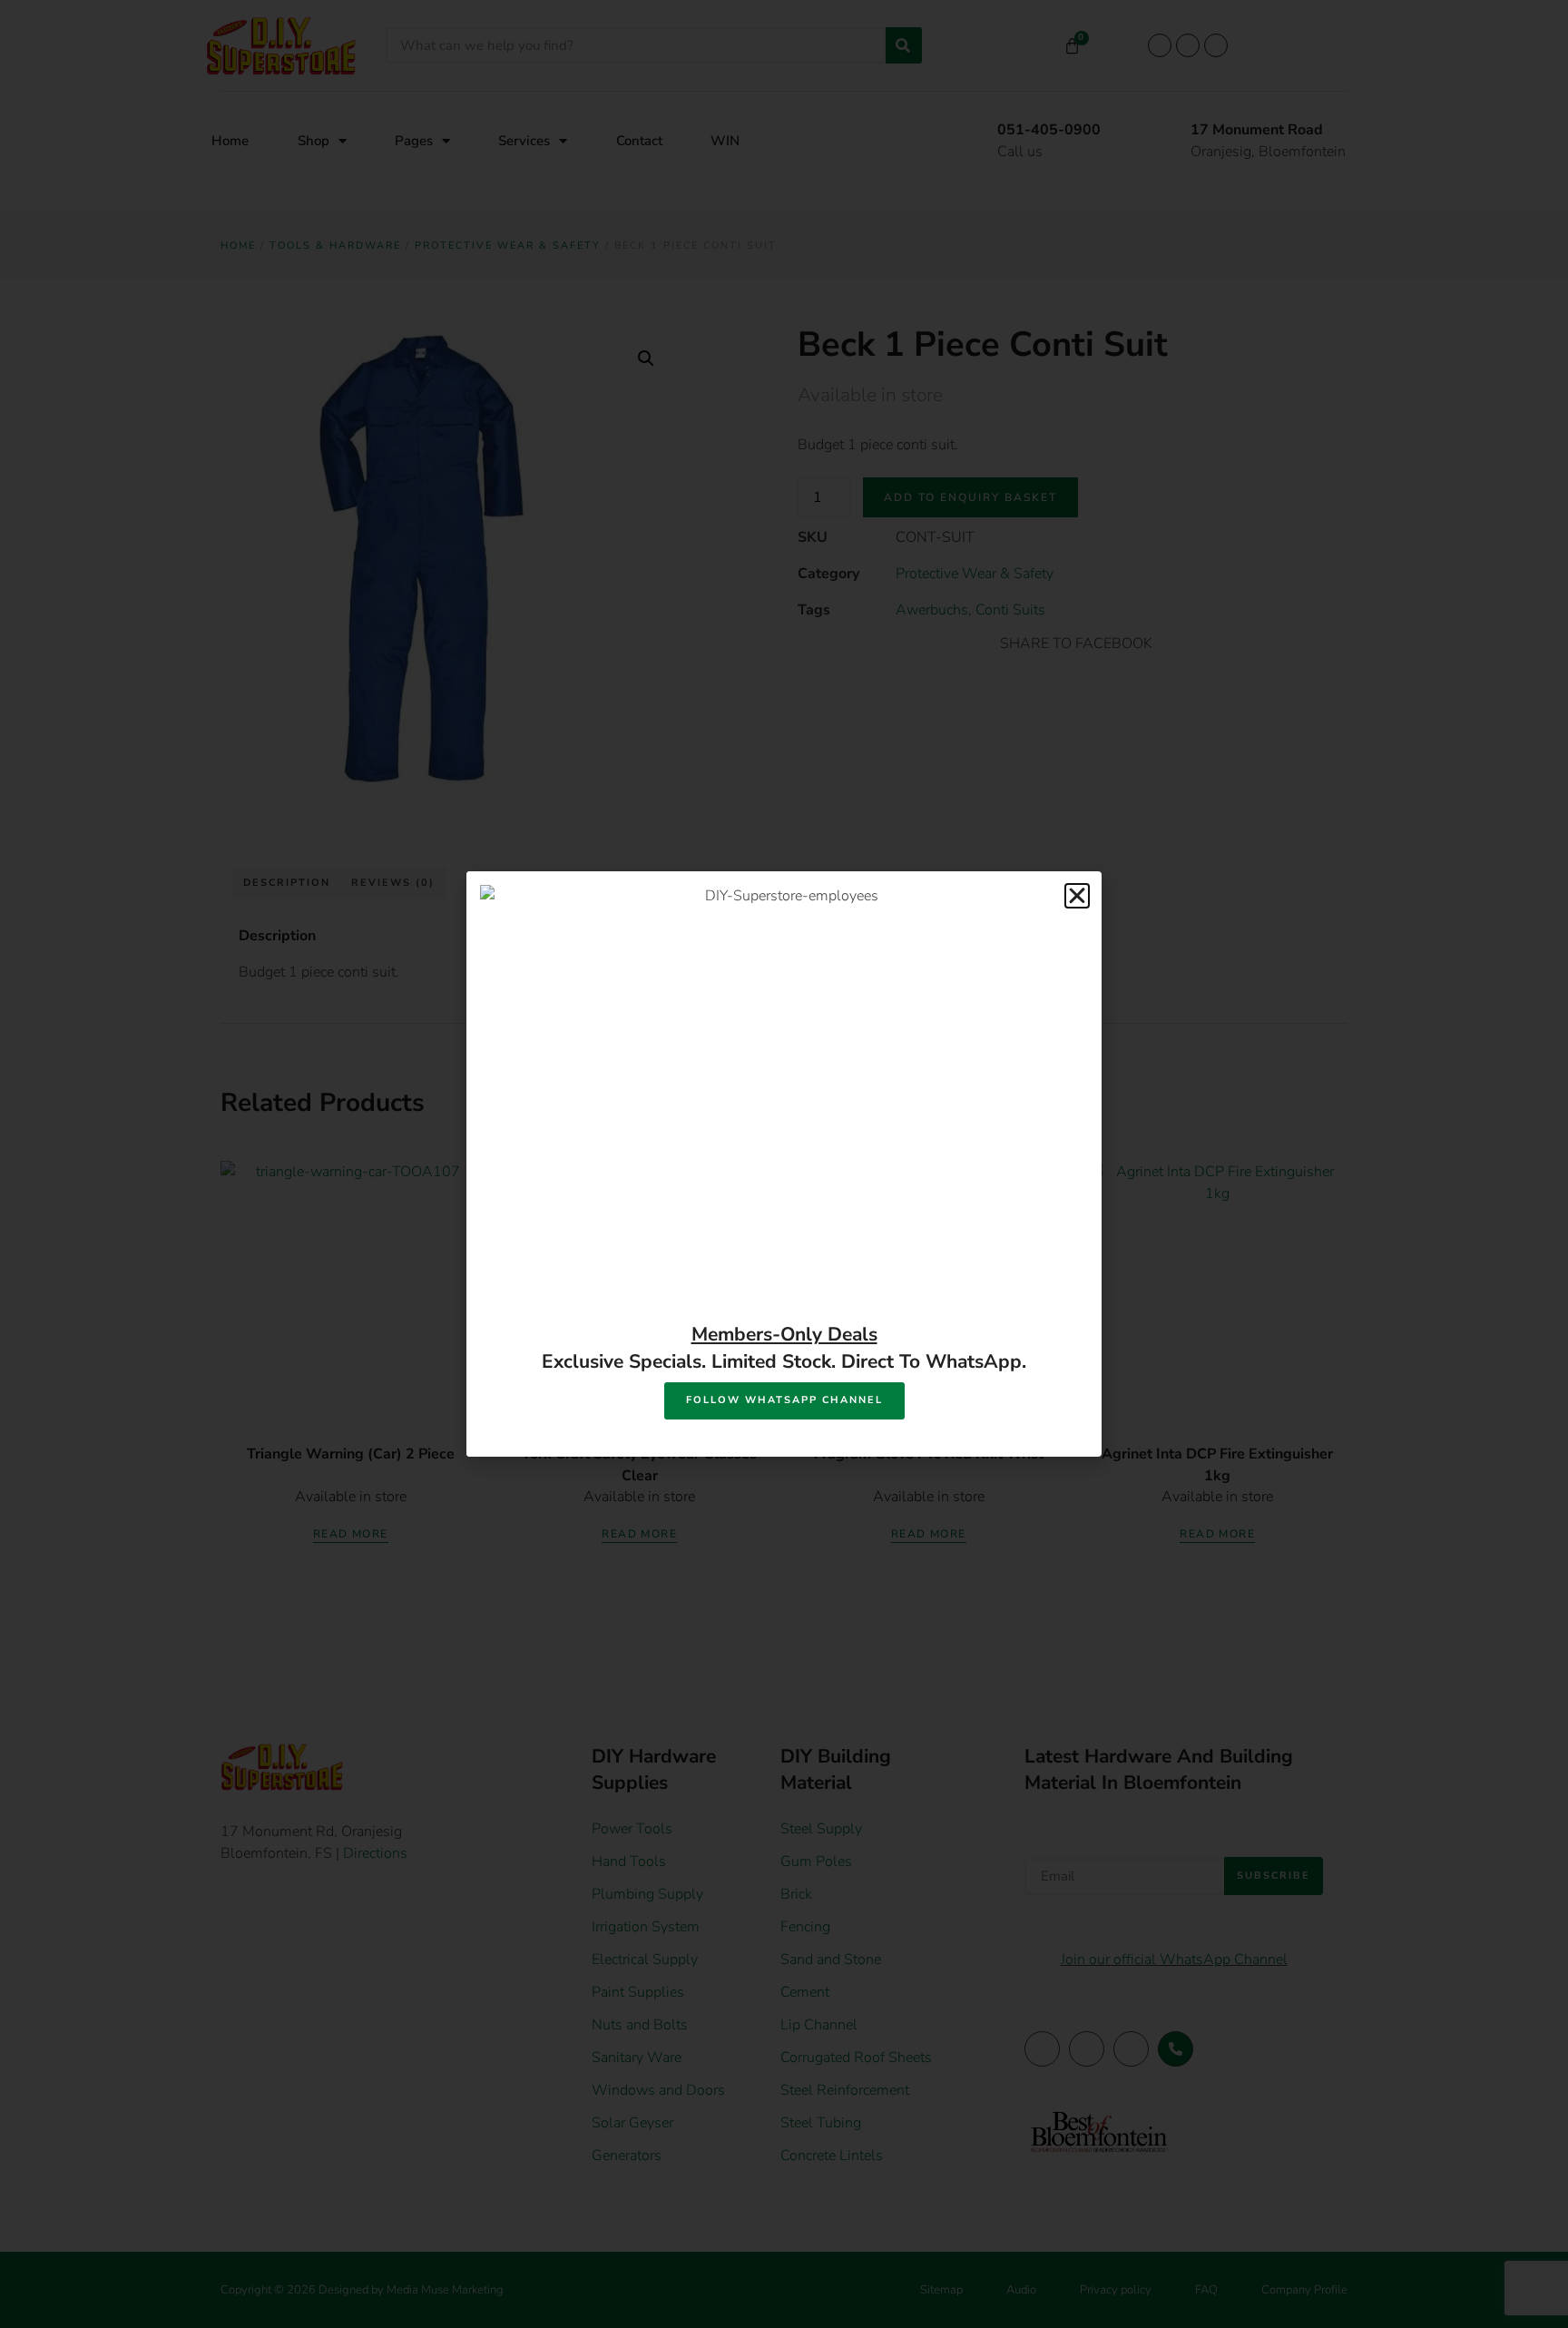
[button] (1077, 896)
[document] (784, 1164)
